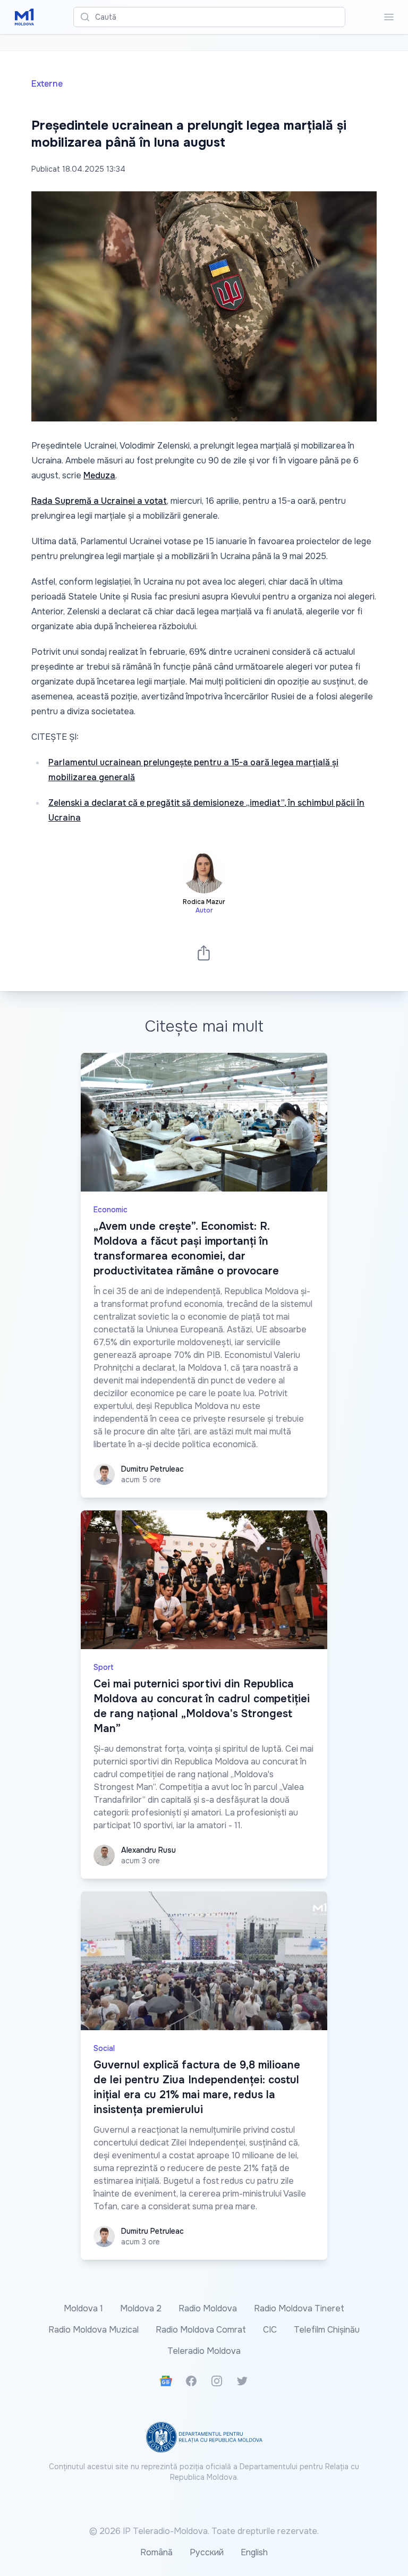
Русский (207, 2552)
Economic (110, 1210)
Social (104, 2048)
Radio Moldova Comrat (201, 2330)
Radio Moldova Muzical (93, 2330)
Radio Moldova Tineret (299, 2308)
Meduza (99, 475)
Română (156, 2552)
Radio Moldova (208, 2308)
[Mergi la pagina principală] (24, 17)
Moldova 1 (83, 2308)
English (254, 2552)
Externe (47, 84)
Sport (104, 1667)
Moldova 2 (141, 2308)
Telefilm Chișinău (327, 2330)
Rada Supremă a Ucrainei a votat (99, 501)
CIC (270, 2330)
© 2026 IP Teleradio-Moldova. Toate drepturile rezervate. (204, 2531)
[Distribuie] (204, 953)
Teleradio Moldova (204, 2351)
